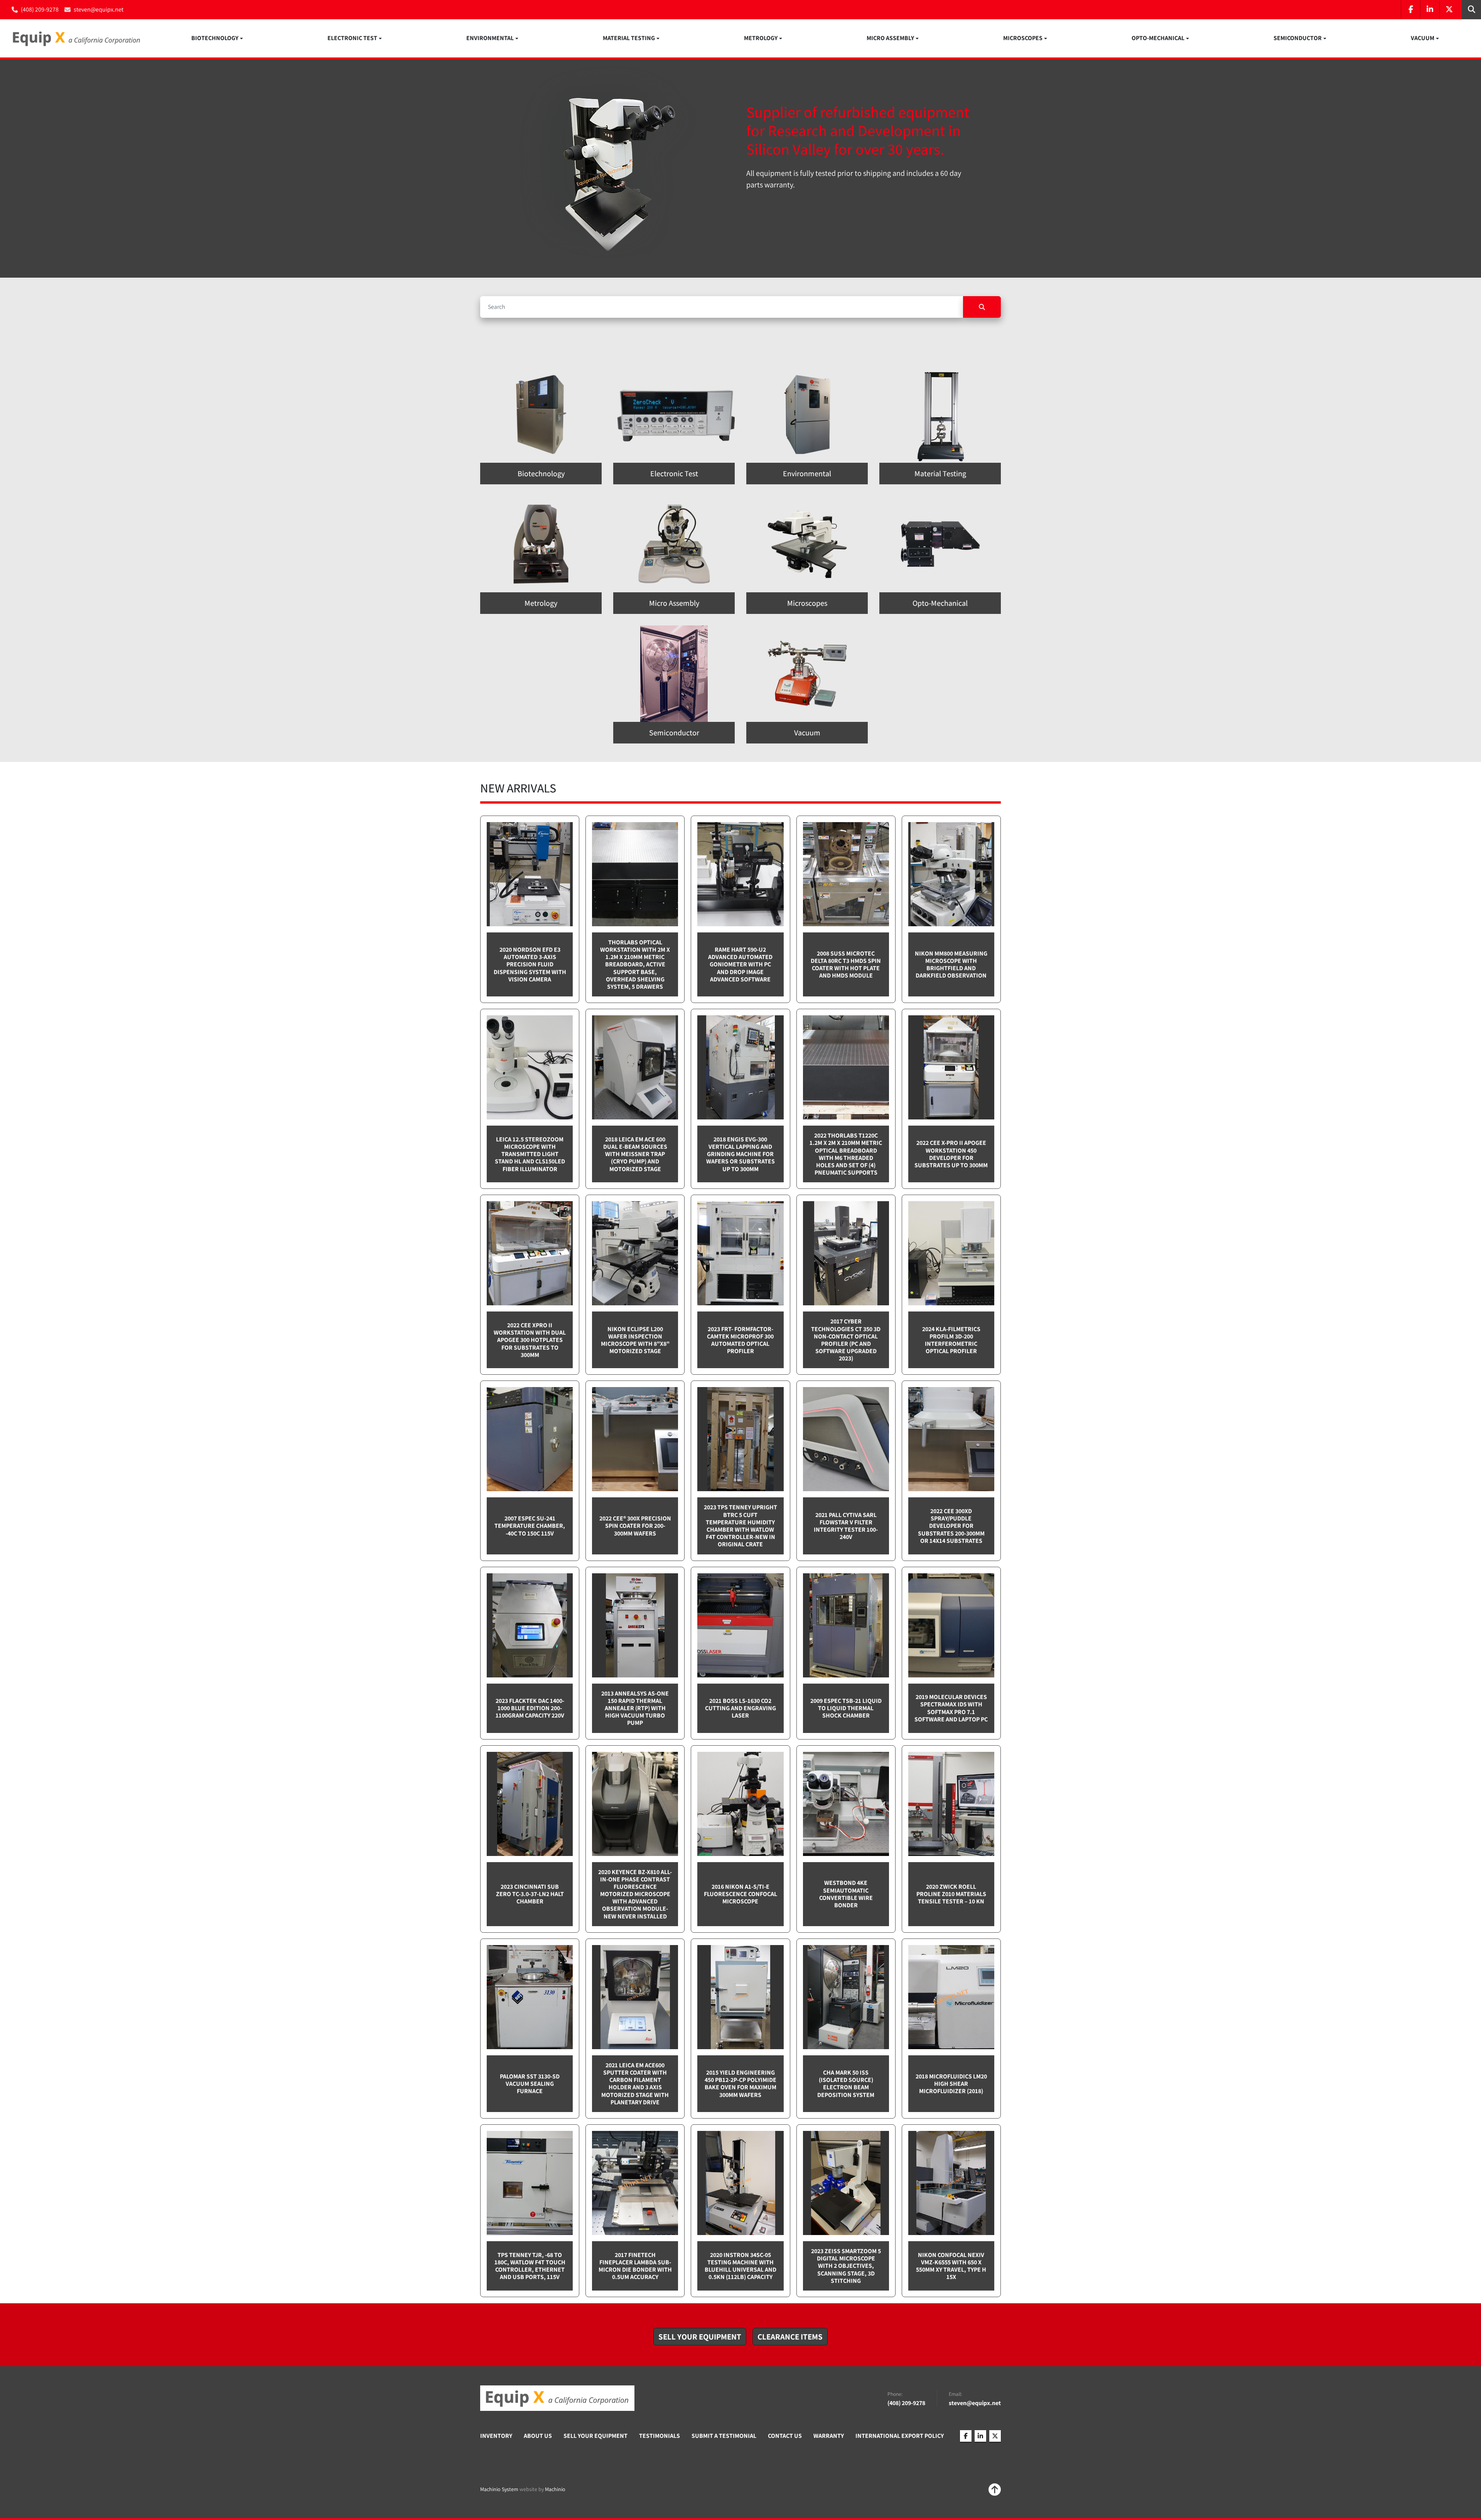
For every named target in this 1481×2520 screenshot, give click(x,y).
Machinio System (499, 2489)
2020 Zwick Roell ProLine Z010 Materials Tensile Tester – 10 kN (951, 1894)
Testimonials (660, 2436)
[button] (217, 38)
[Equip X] (557, 2398)
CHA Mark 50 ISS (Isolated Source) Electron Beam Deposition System (846, 2084)
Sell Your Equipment (595, 2436)
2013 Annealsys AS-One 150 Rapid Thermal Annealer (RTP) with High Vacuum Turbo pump (635, 1708)
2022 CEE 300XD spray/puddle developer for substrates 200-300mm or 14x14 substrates (951, 1526)
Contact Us (785, 2436)
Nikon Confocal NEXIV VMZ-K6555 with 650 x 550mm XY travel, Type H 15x (951, 2266)
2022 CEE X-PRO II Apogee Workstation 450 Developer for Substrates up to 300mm (951, 1154)
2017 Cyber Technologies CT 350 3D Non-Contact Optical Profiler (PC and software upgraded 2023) (846, 1340)
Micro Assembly (890, 38)
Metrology (761, 38)
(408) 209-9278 (40, 9)
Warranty (829, 2436)
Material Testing (629, 38)
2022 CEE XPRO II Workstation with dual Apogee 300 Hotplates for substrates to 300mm (530, 1340)
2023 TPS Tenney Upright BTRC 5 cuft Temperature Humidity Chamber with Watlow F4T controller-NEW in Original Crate (740, 1526)
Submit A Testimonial (724, 2436)
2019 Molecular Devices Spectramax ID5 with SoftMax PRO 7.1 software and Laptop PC (951, 1708)
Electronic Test (352, 38)
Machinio (555, 2489)
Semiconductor (1298, 38)
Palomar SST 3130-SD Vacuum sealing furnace (530, 2084)
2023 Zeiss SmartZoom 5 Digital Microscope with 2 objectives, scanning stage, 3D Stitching (846, 2266)
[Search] (982, 307)
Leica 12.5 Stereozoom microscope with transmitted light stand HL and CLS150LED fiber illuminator (530, 1154)
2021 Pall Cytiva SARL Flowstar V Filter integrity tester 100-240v (846, 1526)
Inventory (496, 2436)
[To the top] (995, 2490)
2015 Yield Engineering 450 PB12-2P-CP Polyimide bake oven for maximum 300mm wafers (740, 2084)
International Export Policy (900, 2436)
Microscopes (1023, 38)
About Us (538, 2436)
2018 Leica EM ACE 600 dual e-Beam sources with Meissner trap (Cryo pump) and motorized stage (635, 1154)
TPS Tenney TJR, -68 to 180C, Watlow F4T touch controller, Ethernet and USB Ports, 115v (530, 2266)
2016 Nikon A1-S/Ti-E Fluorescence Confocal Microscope (740, 1894)
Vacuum (1423, 38)
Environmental (490, 38)
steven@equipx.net (99, 9)
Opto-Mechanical (1158, 38)
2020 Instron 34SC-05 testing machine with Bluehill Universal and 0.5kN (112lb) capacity (740, 2266)
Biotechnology (215, 38)
